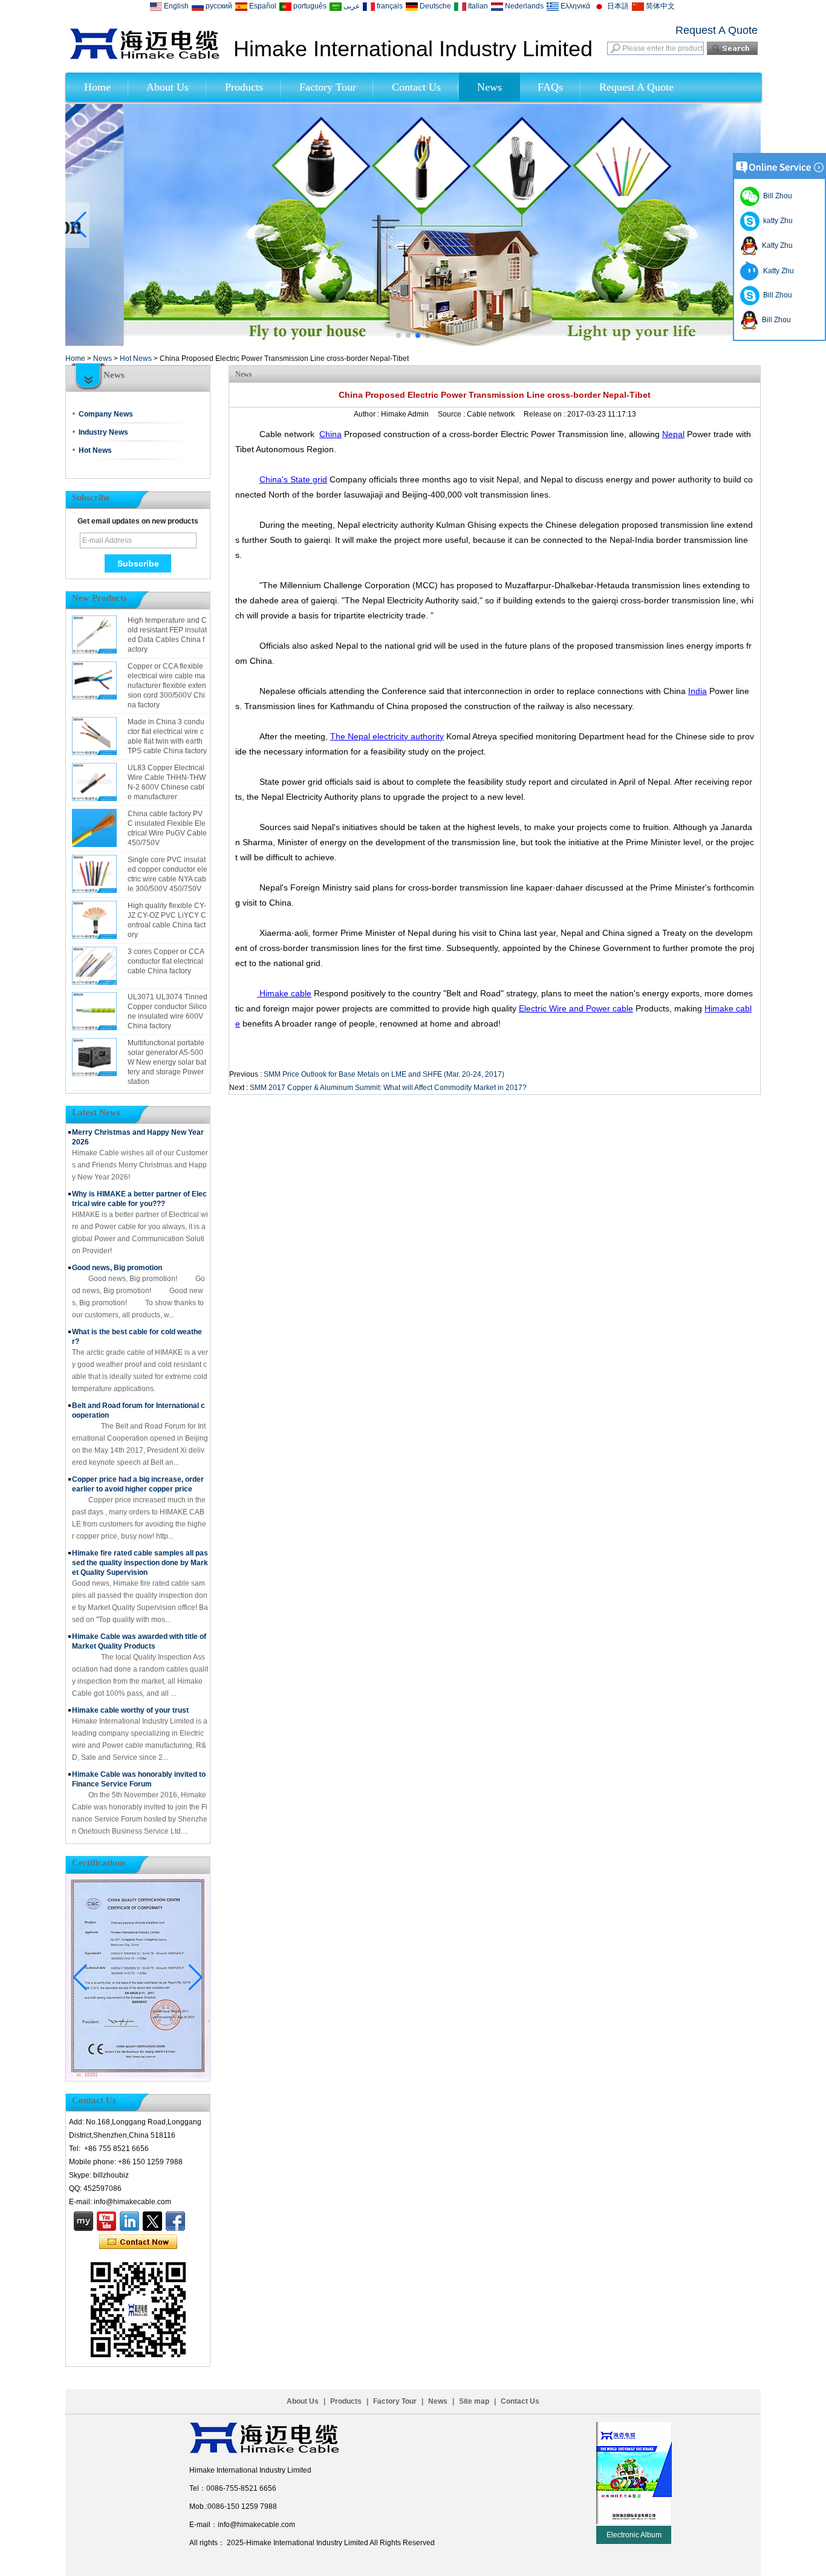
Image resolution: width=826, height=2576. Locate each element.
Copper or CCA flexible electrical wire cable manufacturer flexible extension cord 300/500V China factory (167, 686)
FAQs (550, 87)
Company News (106, 414)
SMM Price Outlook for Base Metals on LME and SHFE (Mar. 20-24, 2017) (384, 1074)
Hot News (136, 358)
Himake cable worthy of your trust (130, 1710)
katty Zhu (776, 221)
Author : (367, 414)
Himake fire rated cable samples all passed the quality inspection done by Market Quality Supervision (140, 1563)
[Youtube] (106, 2221)
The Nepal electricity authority (387, 736)
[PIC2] (413, 343)
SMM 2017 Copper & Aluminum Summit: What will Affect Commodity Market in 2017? (388, 1088)
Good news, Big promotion (117, 1268)
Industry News (103, 432)
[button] (398, 336)
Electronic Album (634, 2535)
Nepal (673, 434)
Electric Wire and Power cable (576, 1008)
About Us (167, 87)
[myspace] (83, 2221)
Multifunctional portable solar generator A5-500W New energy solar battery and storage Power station (167, 1062)
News (489, 87)
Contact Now (138, 2242)
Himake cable (284, 993)
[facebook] (175, 2221)
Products (244, 87)
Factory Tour (328, 87)
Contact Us (416, 87)
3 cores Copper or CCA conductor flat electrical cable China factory (166, 961)
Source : (452, 414)
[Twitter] (152, 2221)
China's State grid (293, 479)
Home (97, 87)
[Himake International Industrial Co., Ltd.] (145, 57)
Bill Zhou (776, 295)
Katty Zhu (776, 245)
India (698, 691)
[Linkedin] (129, 2221)
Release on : (545, 414)
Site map (474, 2401)
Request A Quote (717, 30)
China (330, 434)
